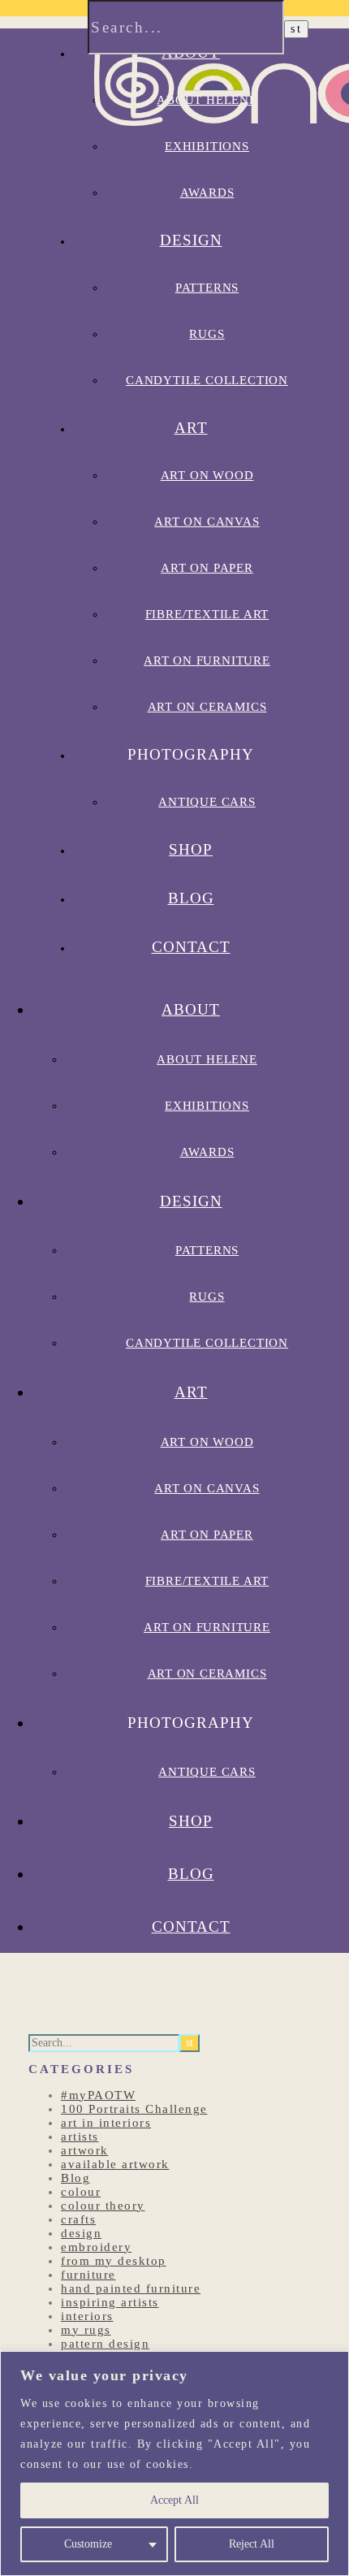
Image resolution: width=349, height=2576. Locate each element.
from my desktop (114, 2261)
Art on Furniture (207, 660)
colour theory (103, 2206)
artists (80, 2137)
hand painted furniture (131, 2288)
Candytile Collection (207, 380)
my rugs (86, 2330)
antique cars (207, 802)
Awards (207, 1152)
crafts (78, 2219)
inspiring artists (110, 2302)
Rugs (207, 334)
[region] (174, 2463)
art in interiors (106, 2123)
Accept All (174, 2500)
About (191, 1009)
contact (191, 947)
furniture (88, 2275)
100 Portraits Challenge (134, 2109)
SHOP (191, 849)
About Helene (207, 1059)
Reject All (252, 2544)
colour (81, 2192)
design (81, 2233)
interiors (87, 2316)
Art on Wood (207, 475)
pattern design (105, 2344)
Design (191, 240)
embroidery (96, 2247)
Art (191, 428)
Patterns (207, 288)
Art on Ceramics (207, 707)
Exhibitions (207, 1106)
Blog (191, 898)
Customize (88, 2544)
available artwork (115, 2164)
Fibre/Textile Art (207, 614)
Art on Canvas (207, 522)
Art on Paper (207, 568)
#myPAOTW (98, 2095)
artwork (85, 2150)
